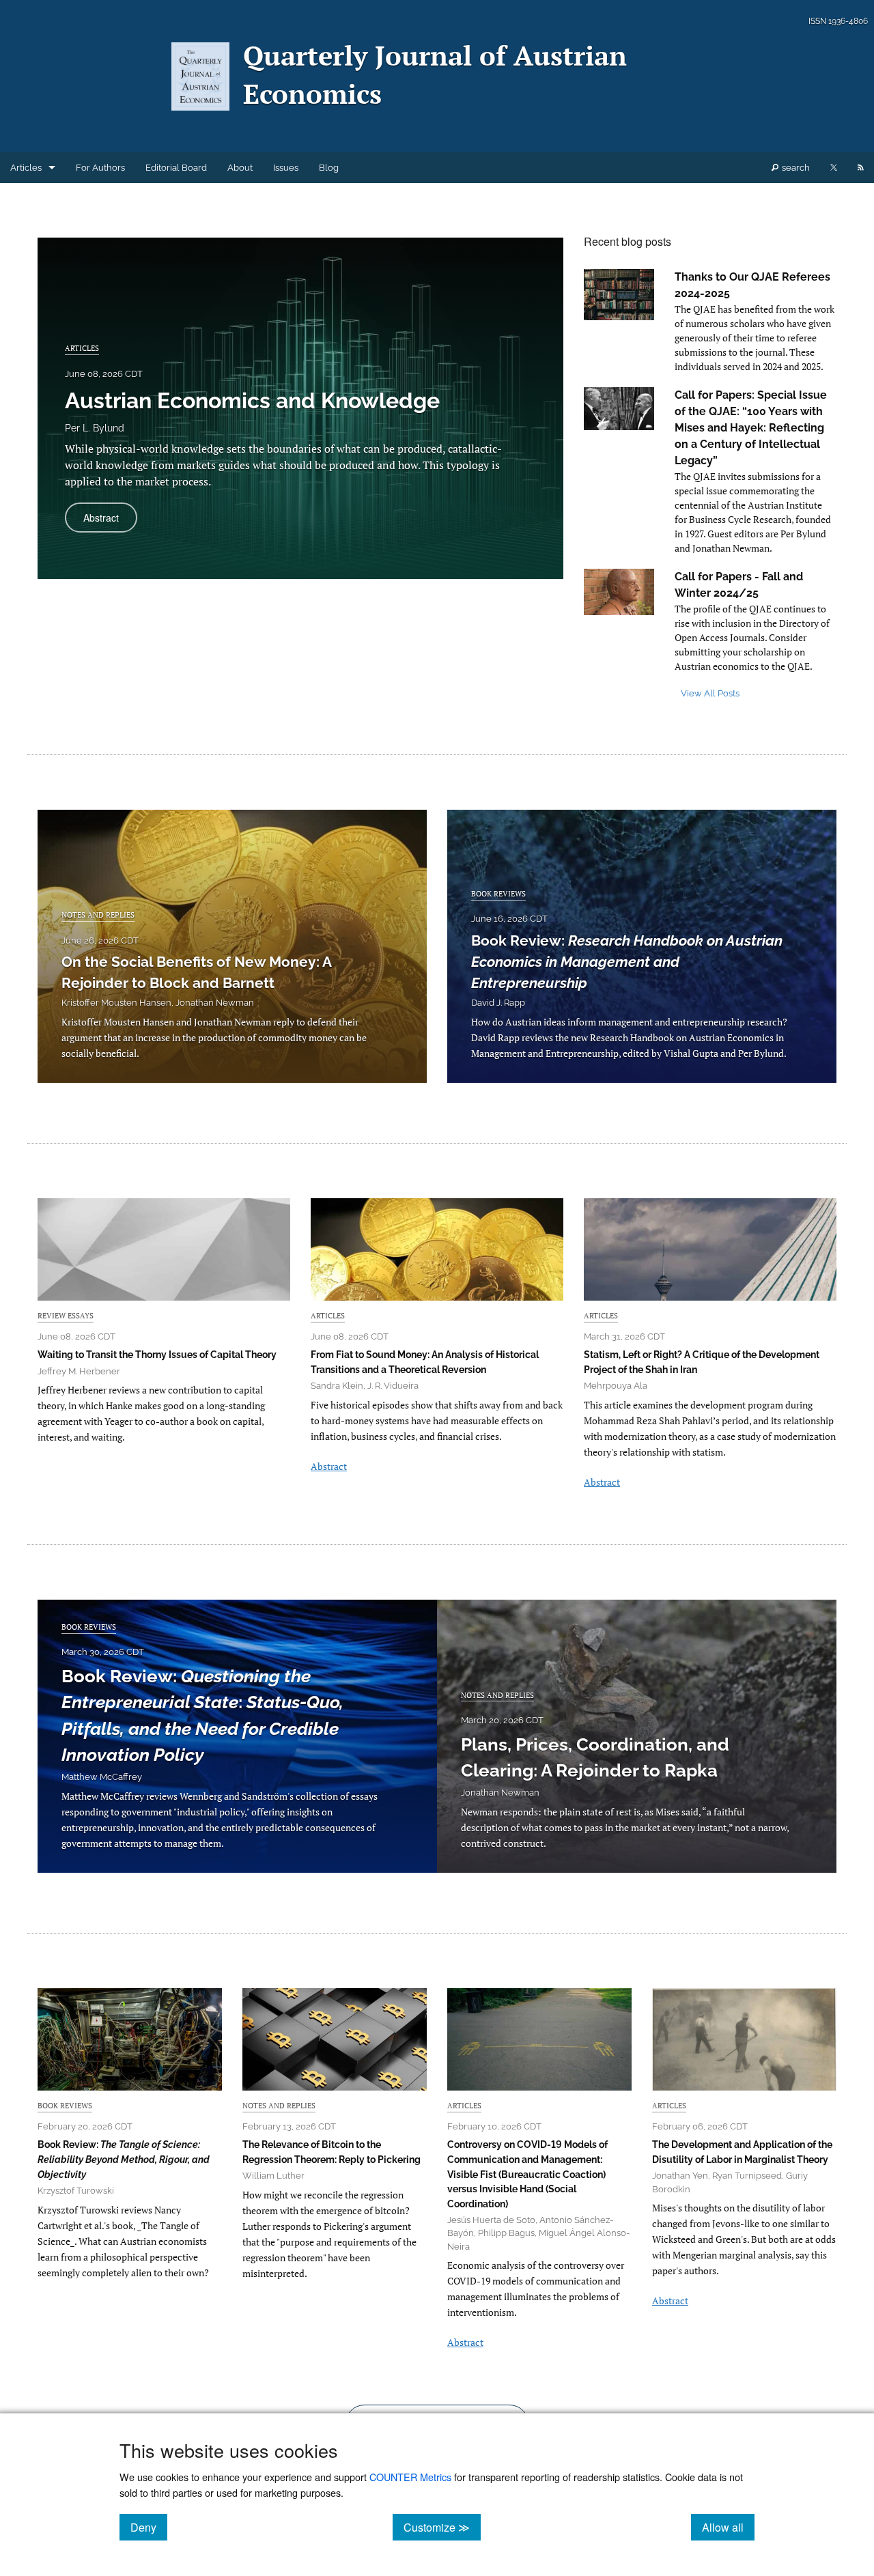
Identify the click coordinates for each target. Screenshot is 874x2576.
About (240, 168)
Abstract (110, 521)
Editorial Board (176, 168)
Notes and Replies (98, 915)
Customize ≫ (442, 2527)
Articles (26, 168)
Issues (286, 168)
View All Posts (710, 693)
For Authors (100, 168)
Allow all (728, 2527)
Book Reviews (498, 893)
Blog (329, 168)
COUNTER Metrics (410, 2477)
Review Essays (66, 1315)
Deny (149, 2527)
